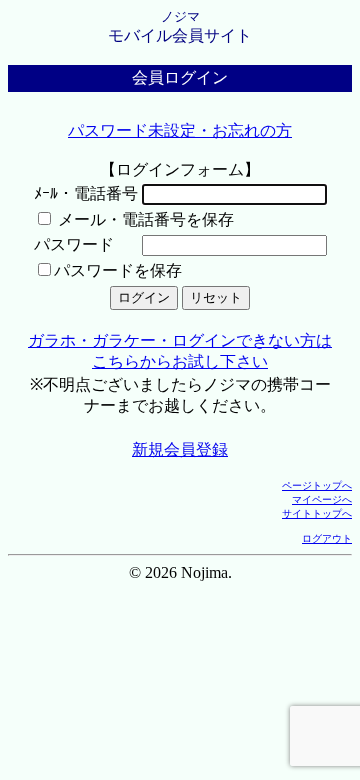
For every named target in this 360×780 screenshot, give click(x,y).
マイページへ (322, 499)
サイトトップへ (317, 513)
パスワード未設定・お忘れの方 (180, 130)
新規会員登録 (180, 449)
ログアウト (327, 538)
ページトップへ (317, 485)
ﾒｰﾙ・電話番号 (86, 193)
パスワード (74, 244)
